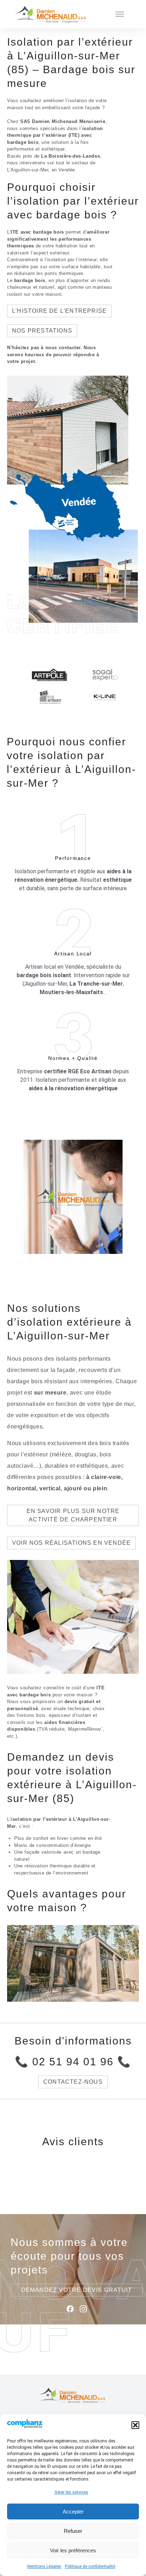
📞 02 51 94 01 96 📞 (73, 2062)
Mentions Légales (44, 2566)
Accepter (73, 2512)
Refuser (73, 2531)
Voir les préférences (73, 2550)
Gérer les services (71, 2492)
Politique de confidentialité (90, 2566)
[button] (135, 2425)
